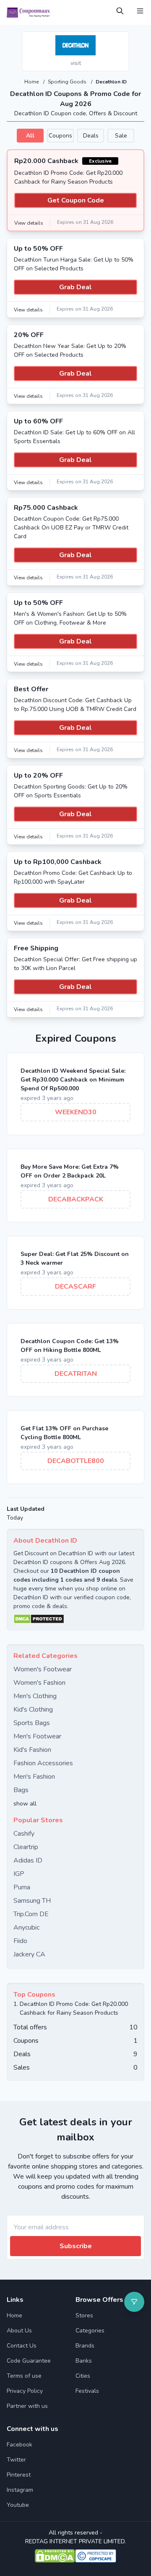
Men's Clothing (35, 1696)
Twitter (16, 2460)
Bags (21, 1790)
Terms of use (24, 2376)
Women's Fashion (39, 1683)
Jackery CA (29, 1954)
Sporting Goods (68, 82)
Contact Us (22, 2346)
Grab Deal (75, 287)
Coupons (60, 136)
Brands (85, 2346)
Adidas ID (28, 1860)
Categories (90, 2331)
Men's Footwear (37, 1736)
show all (25, 1804)
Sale (121, 136)
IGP (19, 1874)
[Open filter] (134, 2302)
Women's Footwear (43, 1669)
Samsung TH (32, 1901)
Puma (22, 1887)
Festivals (87, 2391)
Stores (84, 2315)
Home (32, 82)
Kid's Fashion (32, 1750)
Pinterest (19, 2475)
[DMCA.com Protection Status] (75, 1619)
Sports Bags (32, 1723)
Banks (84, 2361)
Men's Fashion (34, 1777)
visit (76, 63)
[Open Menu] (140, 11)
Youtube (18, 2505)
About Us (19, 2331)
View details (29, 223)
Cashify (24, 1834)
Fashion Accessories (43, 1763)
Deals (91, 136)
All (30, 136)
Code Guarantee (29, 2361)
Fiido (20, 1941)
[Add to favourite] (122, 39)
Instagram (20, 2490)
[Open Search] (120, 11)
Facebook (20, 2445)
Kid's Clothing (33, 1710)
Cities (83, 2376)
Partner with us (27, 2406)
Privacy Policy (25, 2391)
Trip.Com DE (31, 1914)
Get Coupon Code (76, 200)
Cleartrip (26, 1847)
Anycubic (26, 1927)
